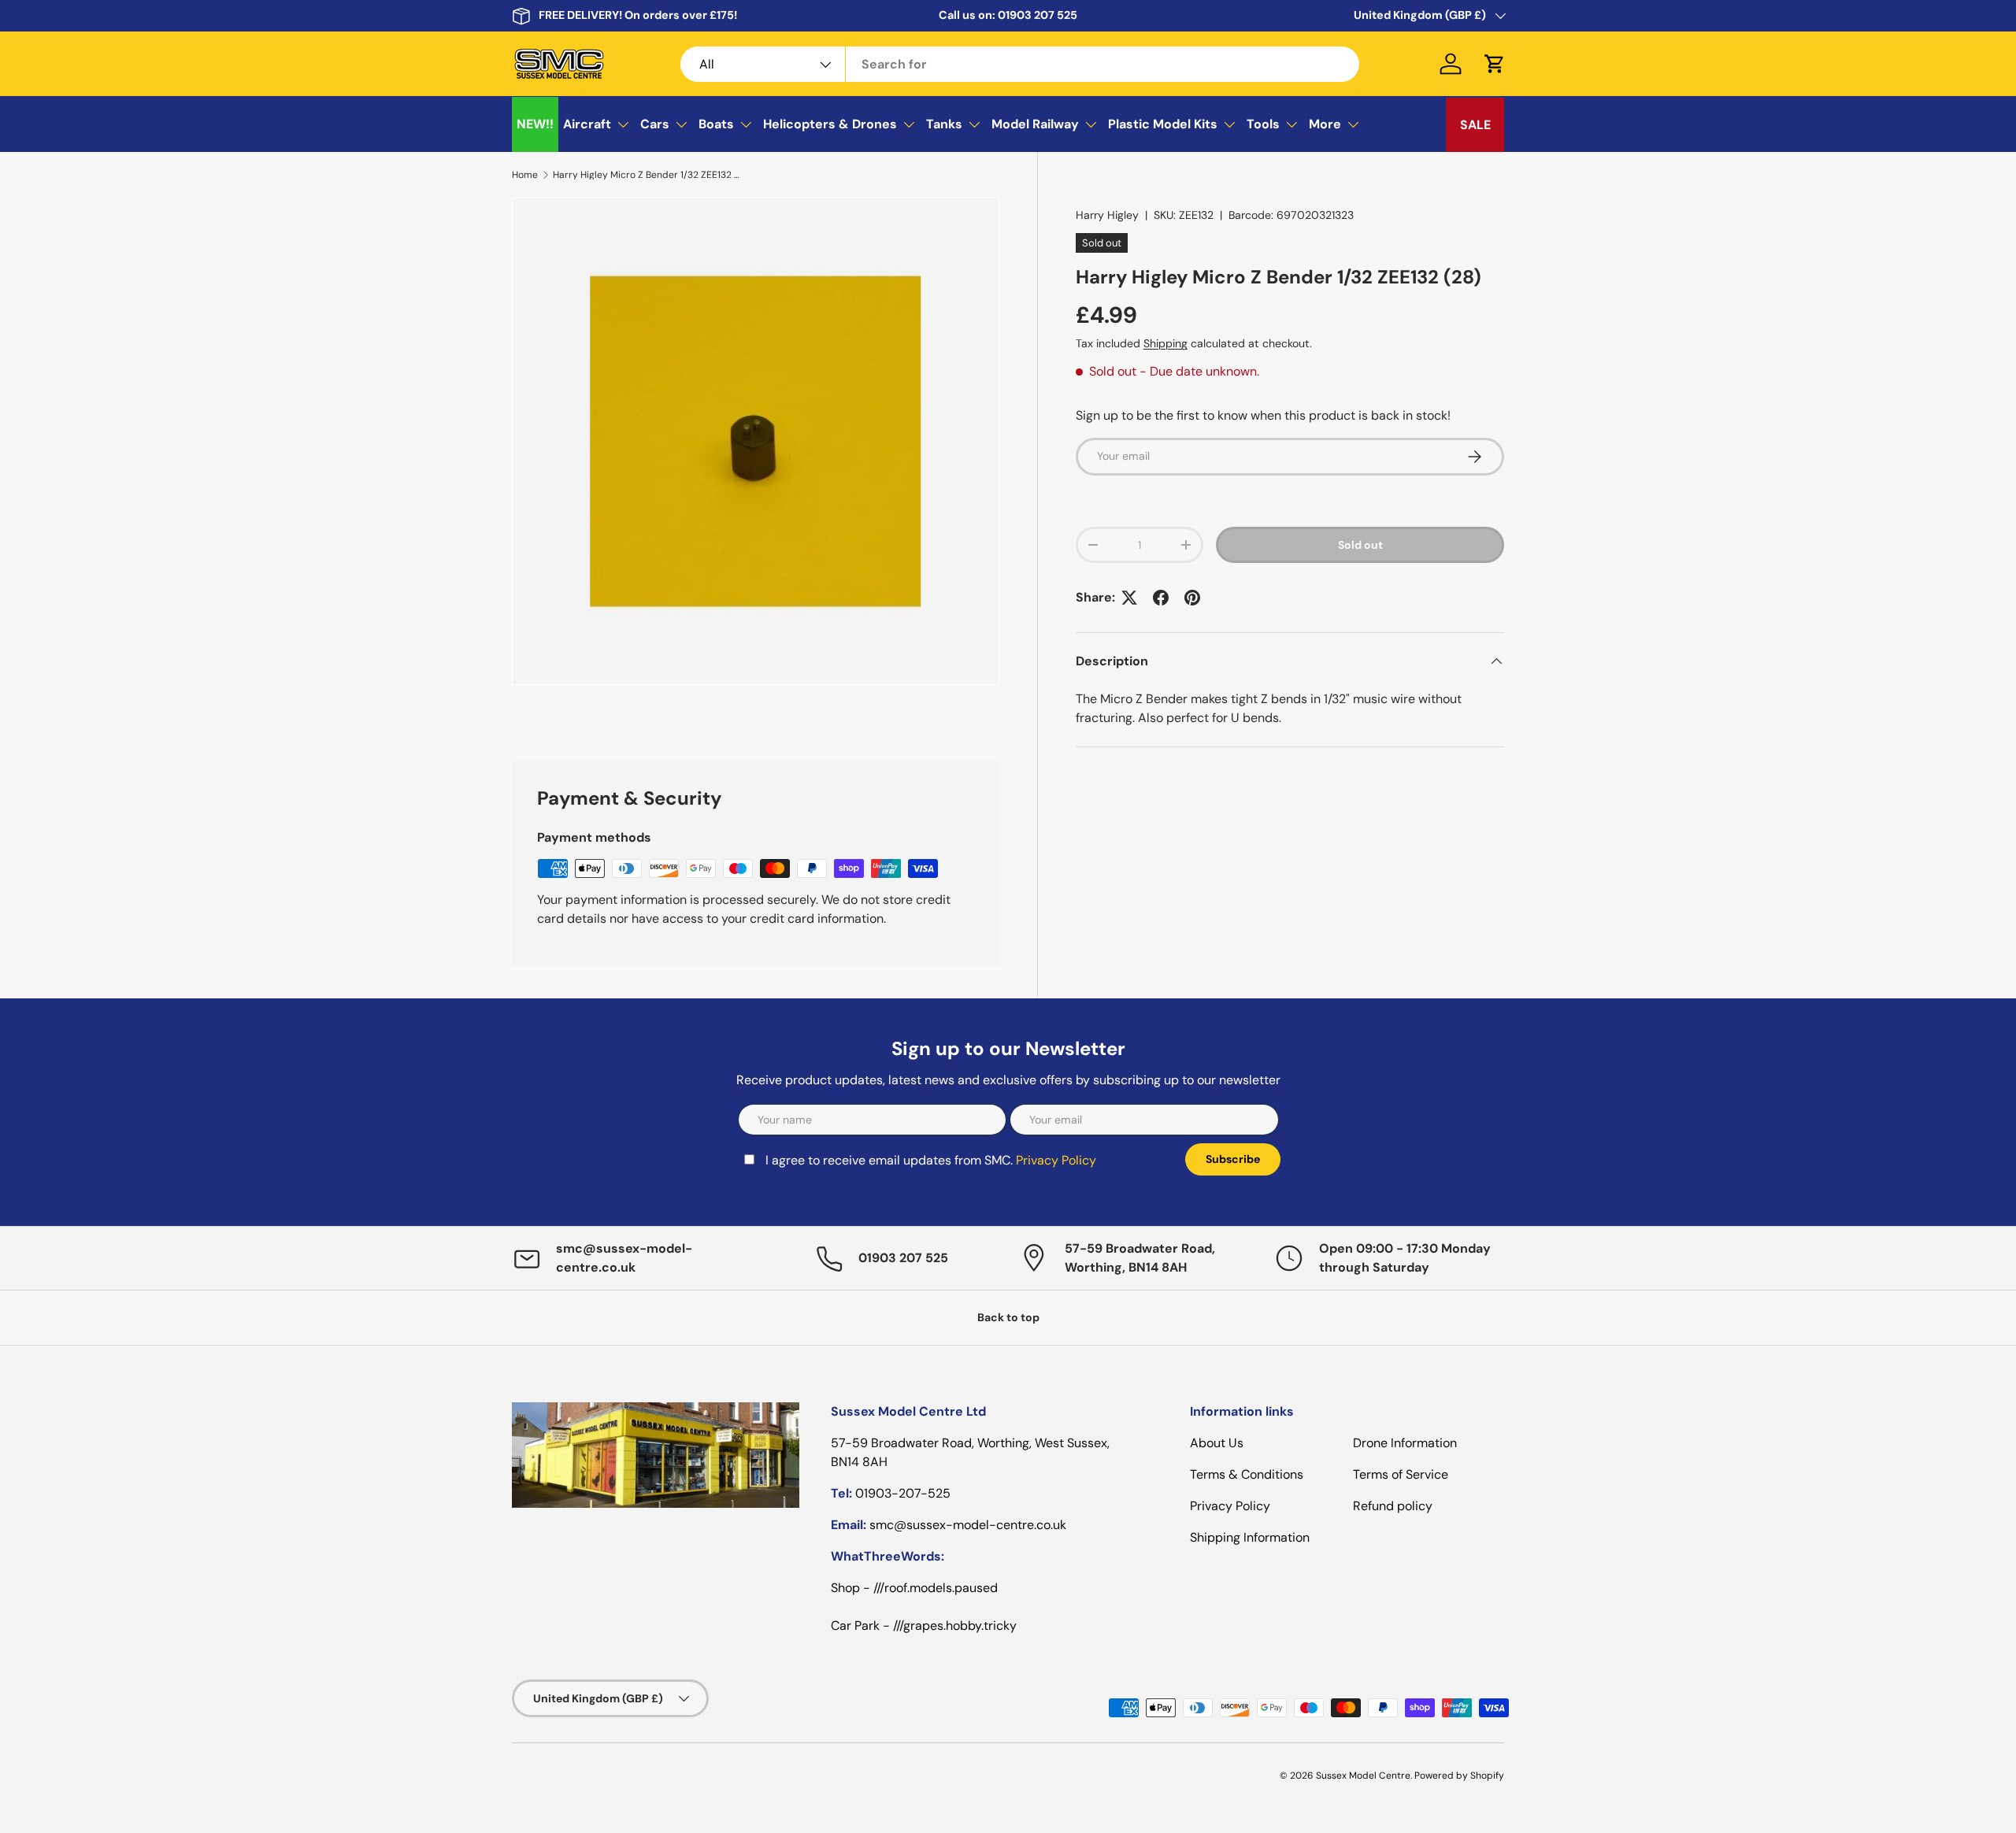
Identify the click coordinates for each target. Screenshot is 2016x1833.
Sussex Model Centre (1363, 1776)
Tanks (944, 124)
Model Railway (1035, 124)
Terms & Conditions (1247, 1474)
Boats (716, 124)
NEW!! (535, 124)
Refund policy (1393, 1506)
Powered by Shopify (1459, 1776)
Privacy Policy (1056, 1160)
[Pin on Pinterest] (1192, 598)
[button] (1495, 64)
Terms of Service (1401, 1474)
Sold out (1360, 545)
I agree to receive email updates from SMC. (931, 1160)
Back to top (1008, 1317)
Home (525, 175)
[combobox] (1020, 64)
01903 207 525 (1038, 15)
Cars (655, 124)
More (1325, 124)
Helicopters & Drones (830, 124)
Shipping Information (1250, 1537)
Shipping (1165, 343)
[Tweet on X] (1129, 598)
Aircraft (587, 124)
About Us (1217, 1443)
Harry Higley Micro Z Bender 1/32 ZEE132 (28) (647, 175)
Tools (1263, 124)
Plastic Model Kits (1163, 124)
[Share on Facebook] (1161, 598)
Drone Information (1405, 1443)
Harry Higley (1107, 215)
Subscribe (1233, 1159)
